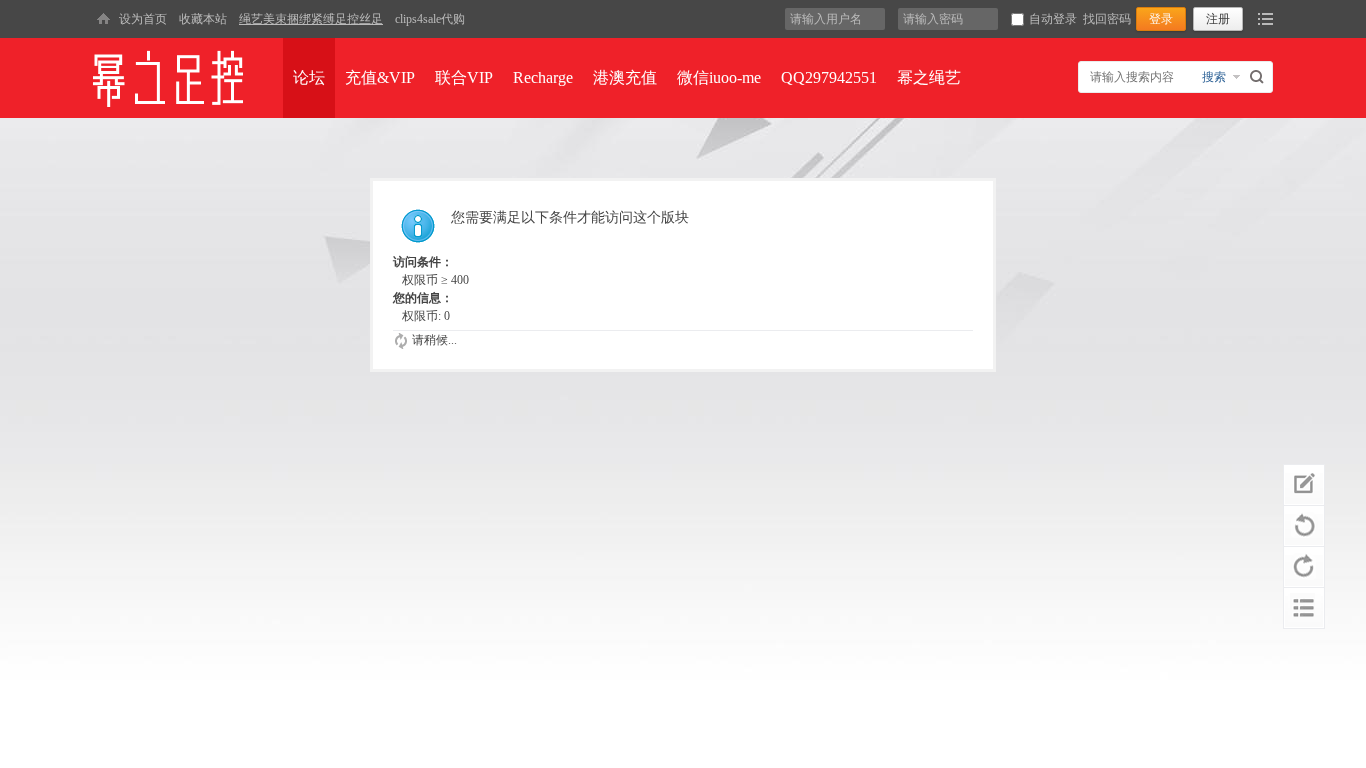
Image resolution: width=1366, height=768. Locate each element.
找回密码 (1107, 19)
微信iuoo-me (719, 77)
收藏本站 (203, 19)
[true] (1259, 77)
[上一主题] (1304, 526)
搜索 (1214, 77)
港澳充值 (625, 77)
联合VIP (464, 77)
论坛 (309, 77)
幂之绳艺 (929, 77)
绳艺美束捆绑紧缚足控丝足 (311, 19)
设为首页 (143, 19)
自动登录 (1053, 19)
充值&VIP (380, 77)
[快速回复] (1304, 485)
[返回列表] (1304, 608)
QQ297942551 (829, 77)
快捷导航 (1265, 19)
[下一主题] (1304, 567)
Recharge (543, 77)
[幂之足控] (103, 19)
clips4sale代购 (430, 19)
